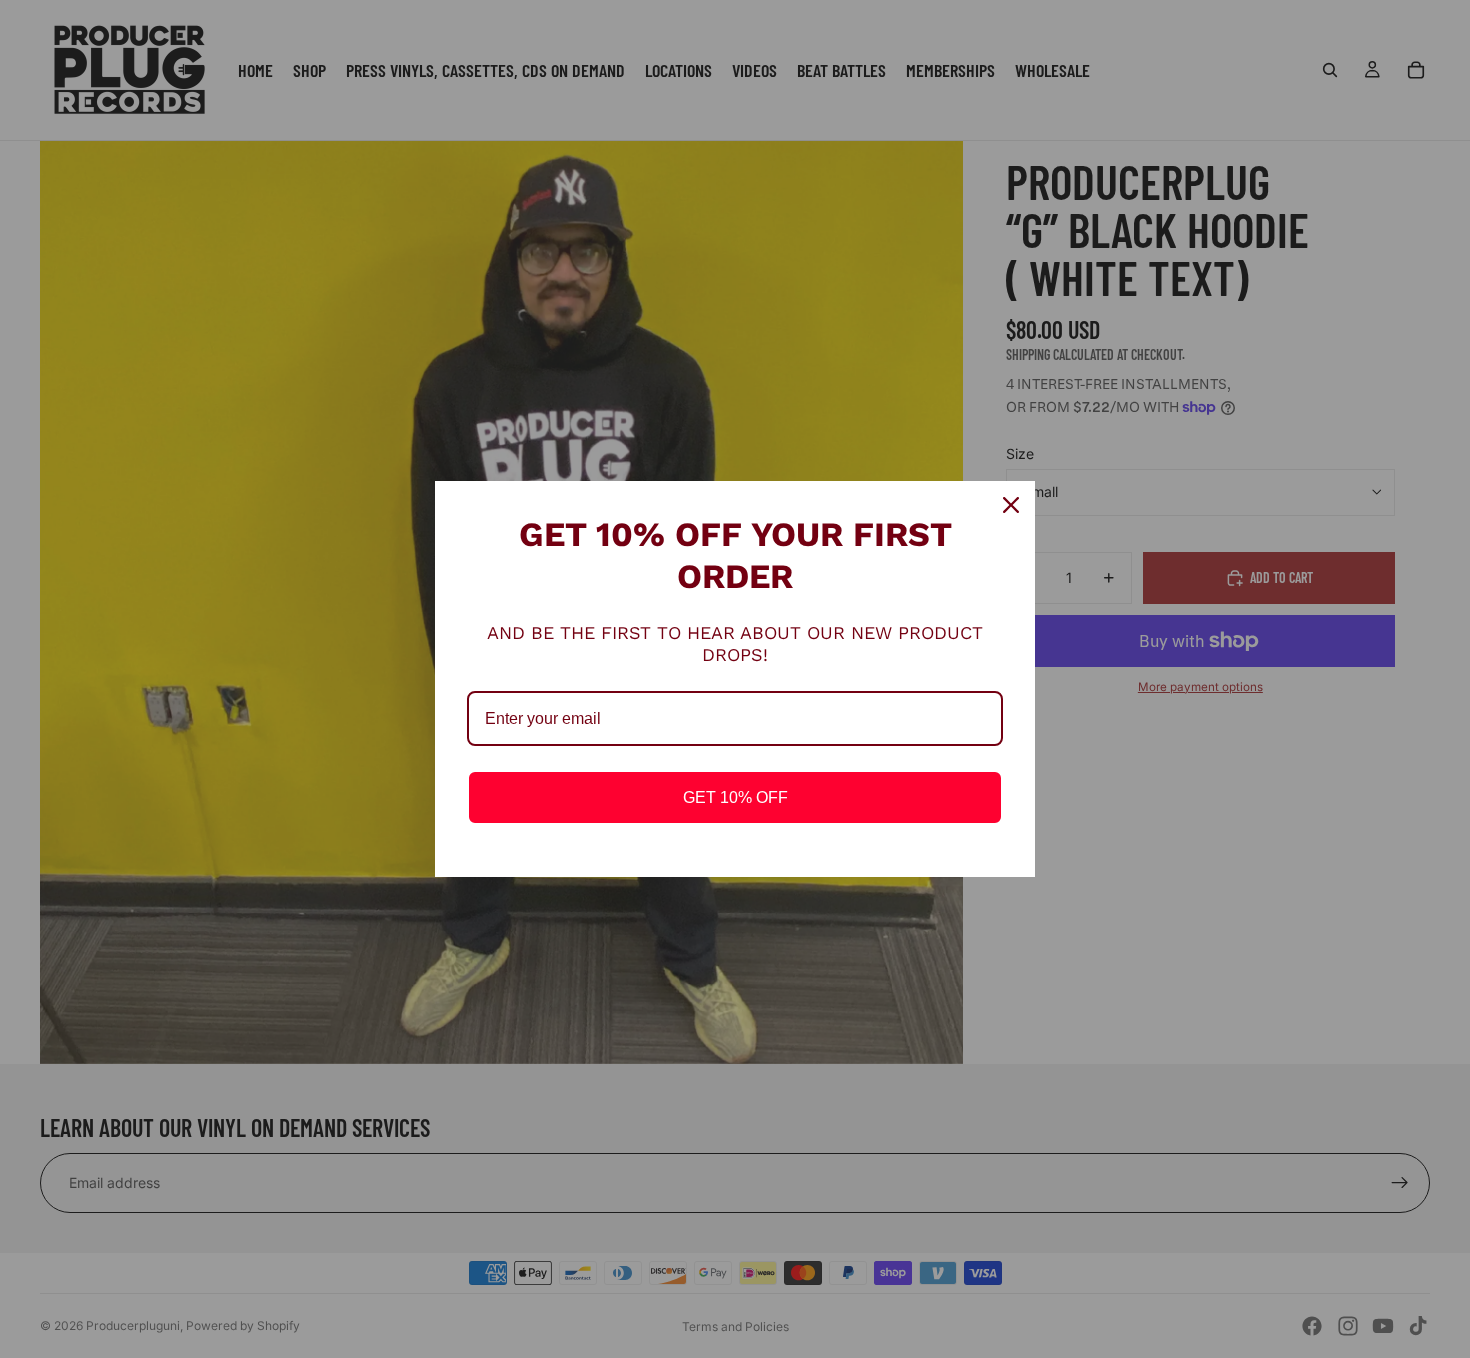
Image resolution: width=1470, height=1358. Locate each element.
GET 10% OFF (735, 797)
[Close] (1011, 505)
